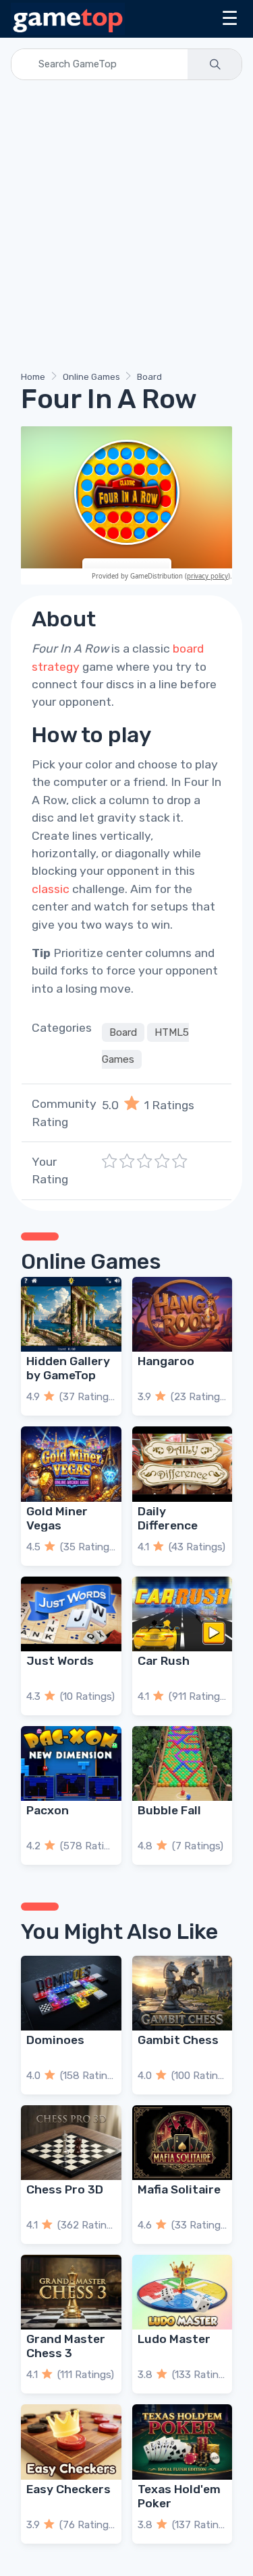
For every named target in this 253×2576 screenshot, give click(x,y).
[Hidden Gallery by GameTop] (71, 1314)
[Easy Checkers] (71, 2442)
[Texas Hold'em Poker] (182, 2442)
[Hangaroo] (182, 1314)
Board (149, 377)
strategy (56, 667)
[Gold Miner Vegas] (71, 1464)
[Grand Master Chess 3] (71, 2292)
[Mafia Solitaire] (182, 2143)
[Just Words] (71, 1614)
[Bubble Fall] (182, 1763)
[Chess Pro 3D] (71, 2143)
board (188, 649)
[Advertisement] (126, 228)
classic (51, 889)
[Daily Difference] (182, 1464)
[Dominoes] (71, 1993)
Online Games (91, 377)
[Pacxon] (71, 1763)
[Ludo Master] (182, 2292)
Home (33, 377)
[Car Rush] (182, 1614)
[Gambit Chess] (182, 1993)
